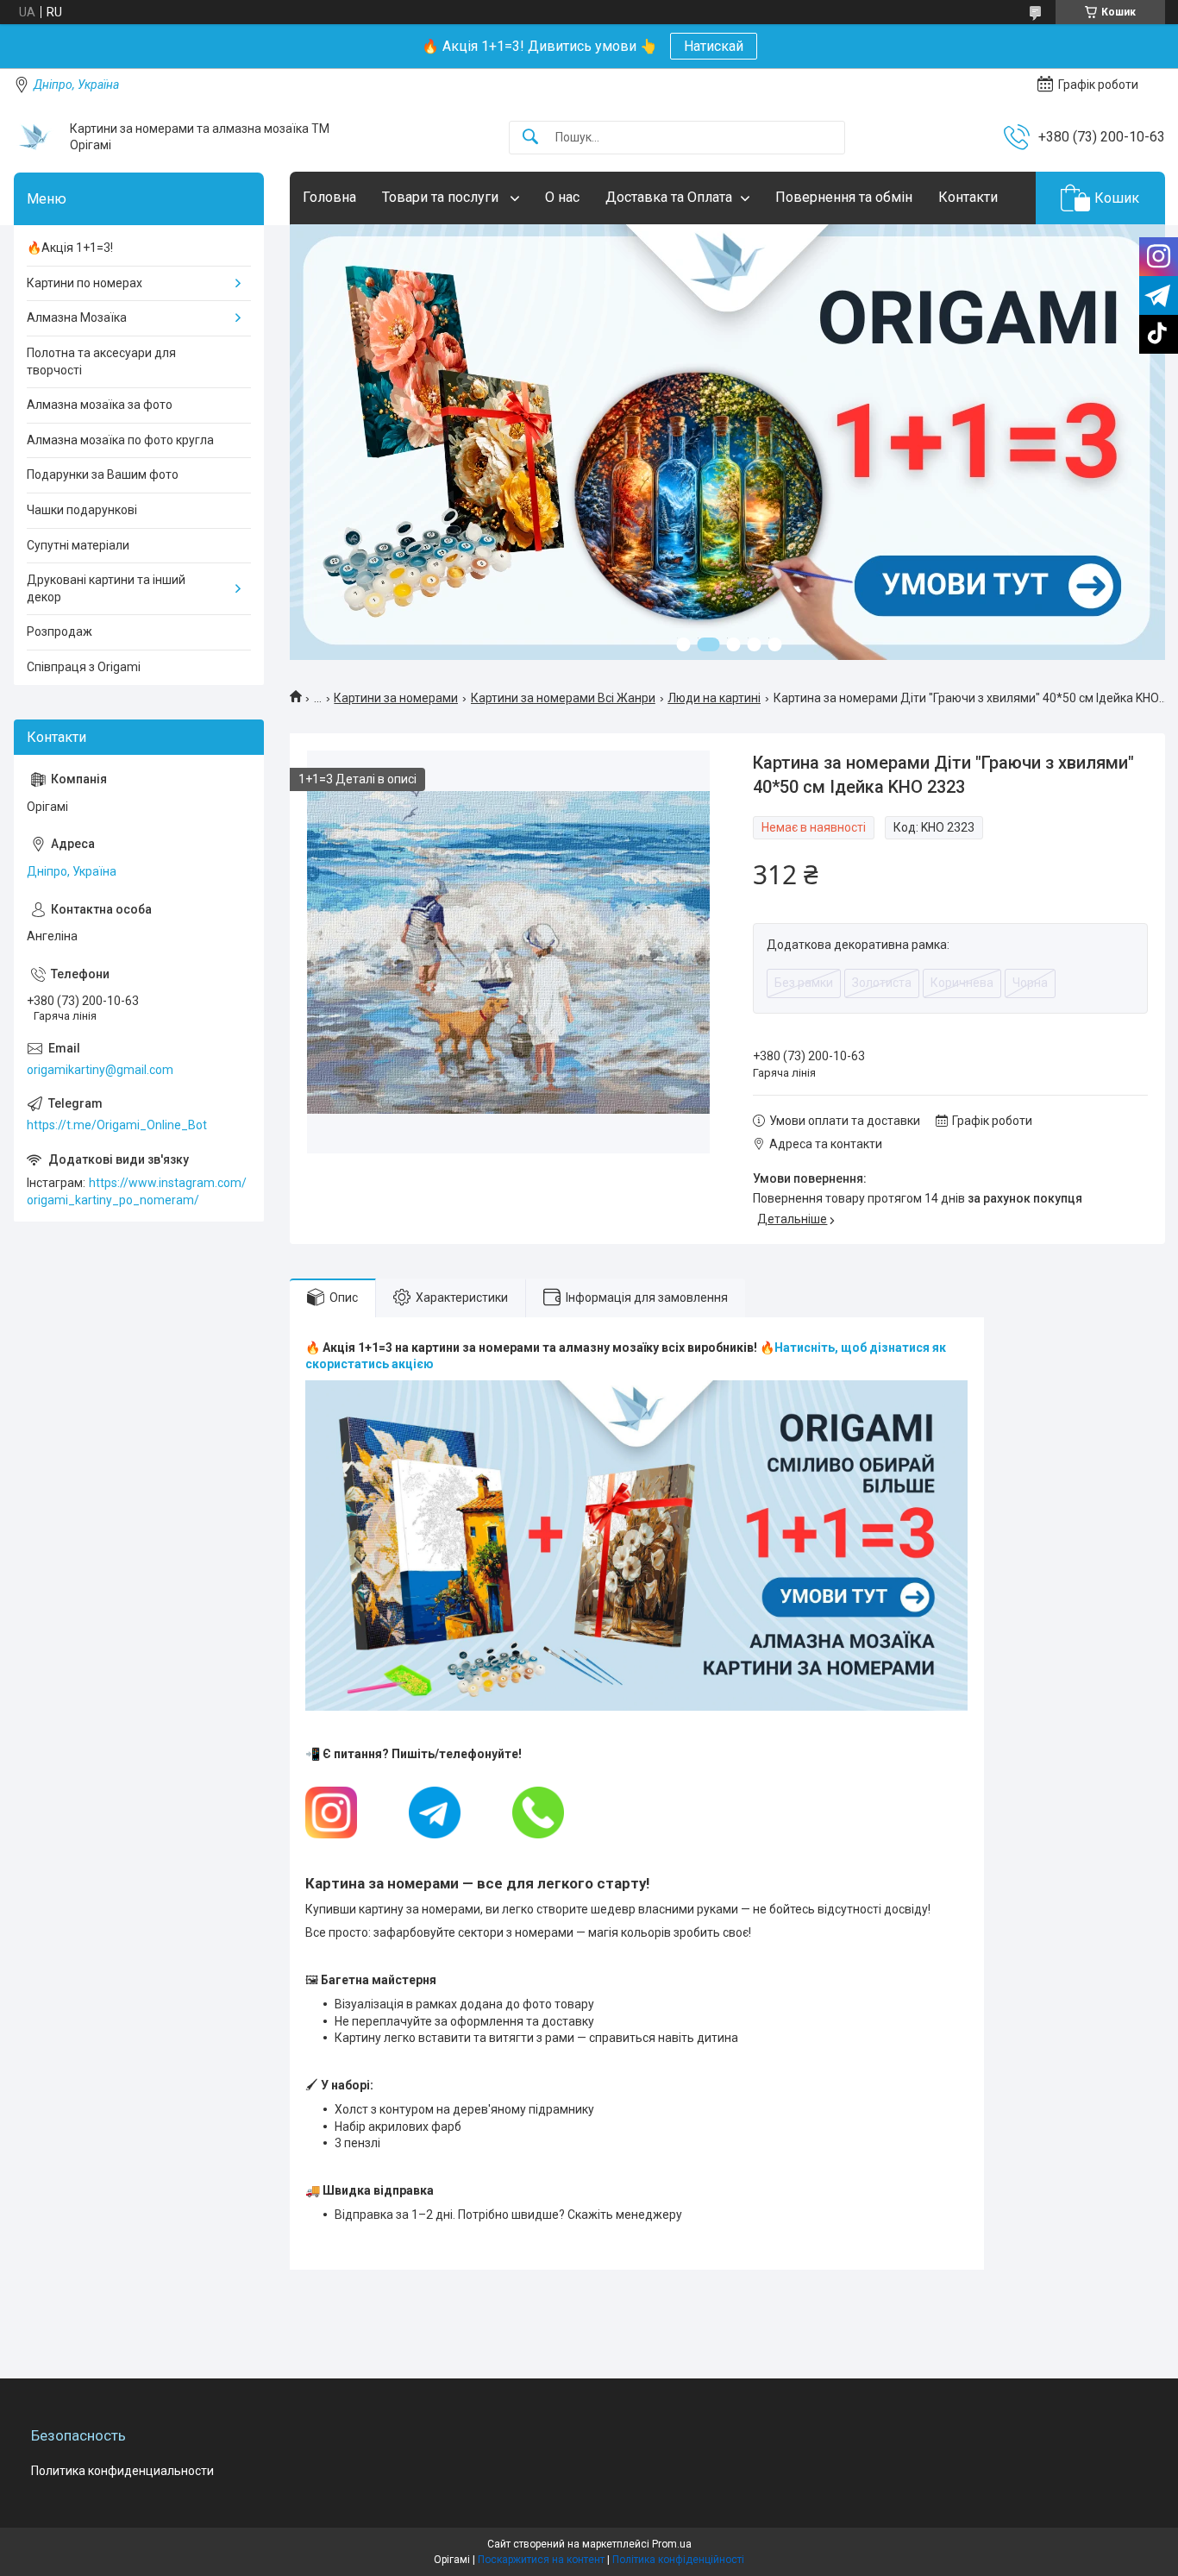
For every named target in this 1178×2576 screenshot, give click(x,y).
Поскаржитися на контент (541, 2560)
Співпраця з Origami (84, 667)
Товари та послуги (442, 197)
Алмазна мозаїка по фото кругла (120, 440)
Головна (329, 197)
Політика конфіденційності (678, 2560)
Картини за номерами (396, 698)
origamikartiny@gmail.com (100, 1070)
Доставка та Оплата (669, 197)
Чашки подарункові (82, 510)
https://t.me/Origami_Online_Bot (117, 1125)
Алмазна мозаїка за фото (100, 405)
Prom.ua (672, 2544)
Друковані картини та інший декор (106, 588)
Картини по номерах (85, 283)
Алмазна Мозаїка (77, 317)
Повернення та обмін (844, 197)
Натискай (714, 46)
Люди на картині (714, 698)
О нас (562, 197)
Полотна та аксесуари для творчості (101, 361)
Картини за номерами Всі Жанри (563, 698)
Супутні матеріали (78, 545)
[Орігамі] (35, 137)
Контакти (968, 197)
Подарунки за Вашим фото (103, 474)
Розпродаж (60, 631)
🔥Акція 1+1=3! (70, 248)
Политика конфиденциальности (122, 2471)
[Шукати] (530, 138)
